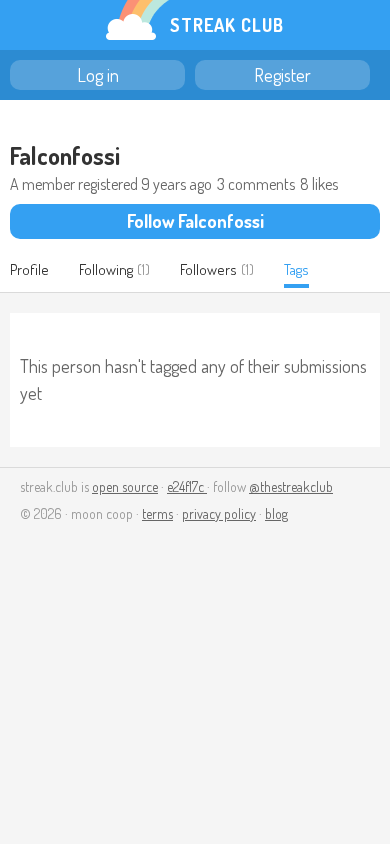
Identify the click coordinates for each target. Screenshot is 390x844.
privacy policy (219, 513)
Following (106, 269)
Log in (98, 75)
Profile (29, 269)
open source (125, 486)
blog (276, 513)
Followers (208, 269)
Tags (296, 269)
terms (157, 513)
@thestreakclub (291, 486)
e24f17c (187, 486)
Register (282, 75)
